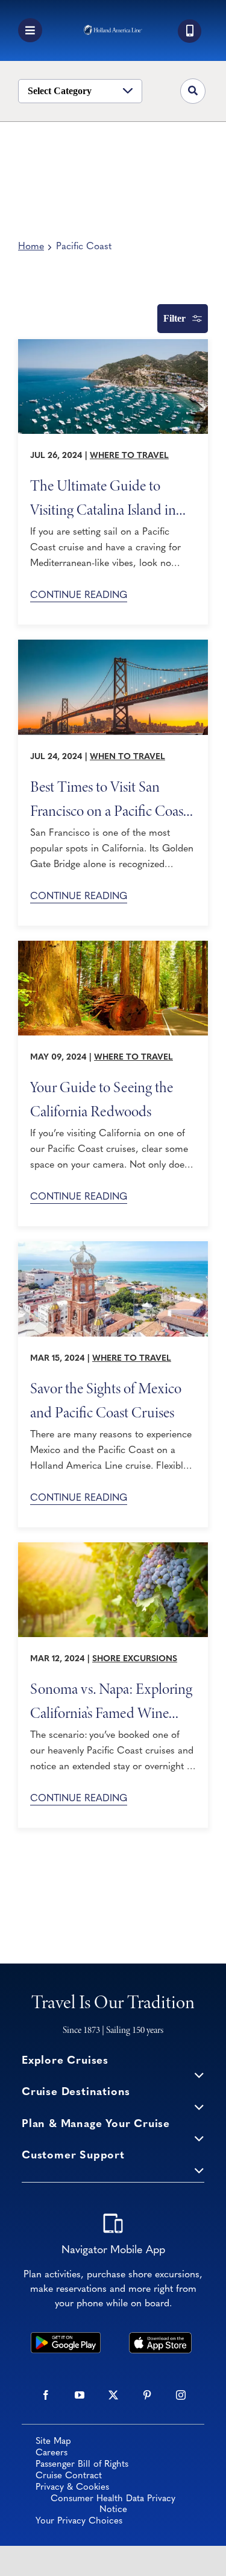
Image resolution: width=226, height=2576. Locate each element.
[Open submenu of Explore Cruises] (199, 2075)
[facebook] (46, 2395)
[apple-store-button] (161, 2338)
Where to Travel (129, 456)
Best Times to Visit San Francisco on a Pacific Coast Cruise (109, 798)
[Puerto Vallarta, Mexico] (113, 1247)
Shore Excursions (135, 1659)
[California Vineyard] (113, 1548)
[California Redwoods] (113, 946)
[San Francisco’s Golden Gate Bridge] (113, 645)
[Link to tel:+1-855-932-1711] (190, 31)
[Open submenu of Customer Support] (199, 2170)
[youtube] (80, 2395)
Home (31, 247)
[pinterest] (147, 2395)
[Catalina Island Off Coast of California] (113, 345)
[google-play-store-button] (65, 2338)
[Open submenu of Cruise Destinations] (199, 2106)
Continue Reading (79, 596)
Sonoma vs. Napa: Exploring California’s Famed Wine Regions (111, 1700)
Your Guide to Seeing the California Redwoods (102, 1099)
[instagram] (181, 2395)
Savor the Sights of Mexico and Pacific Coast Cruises (106, 1400)
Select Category (60, 91)
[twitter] (113, 2395)
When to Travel (127, 757)
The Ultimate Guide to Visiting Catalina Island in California (103, 497)
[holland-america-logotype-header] (113, 30)
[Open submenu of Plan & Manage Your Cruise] (199, 2138)
